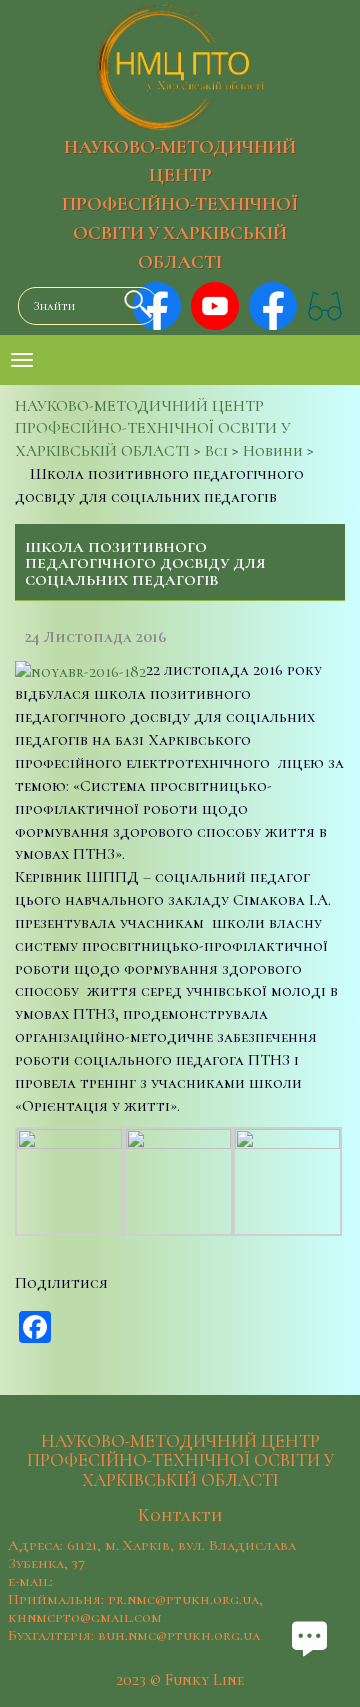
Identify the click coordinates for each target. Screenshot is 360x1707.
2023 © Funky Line (180, 1680)
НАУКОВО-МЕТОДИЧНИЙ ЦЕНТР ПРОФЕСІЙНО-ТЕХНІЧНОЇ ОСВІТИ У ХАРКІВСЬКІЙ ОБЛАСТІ (180, 204)
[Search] (133, 304)
